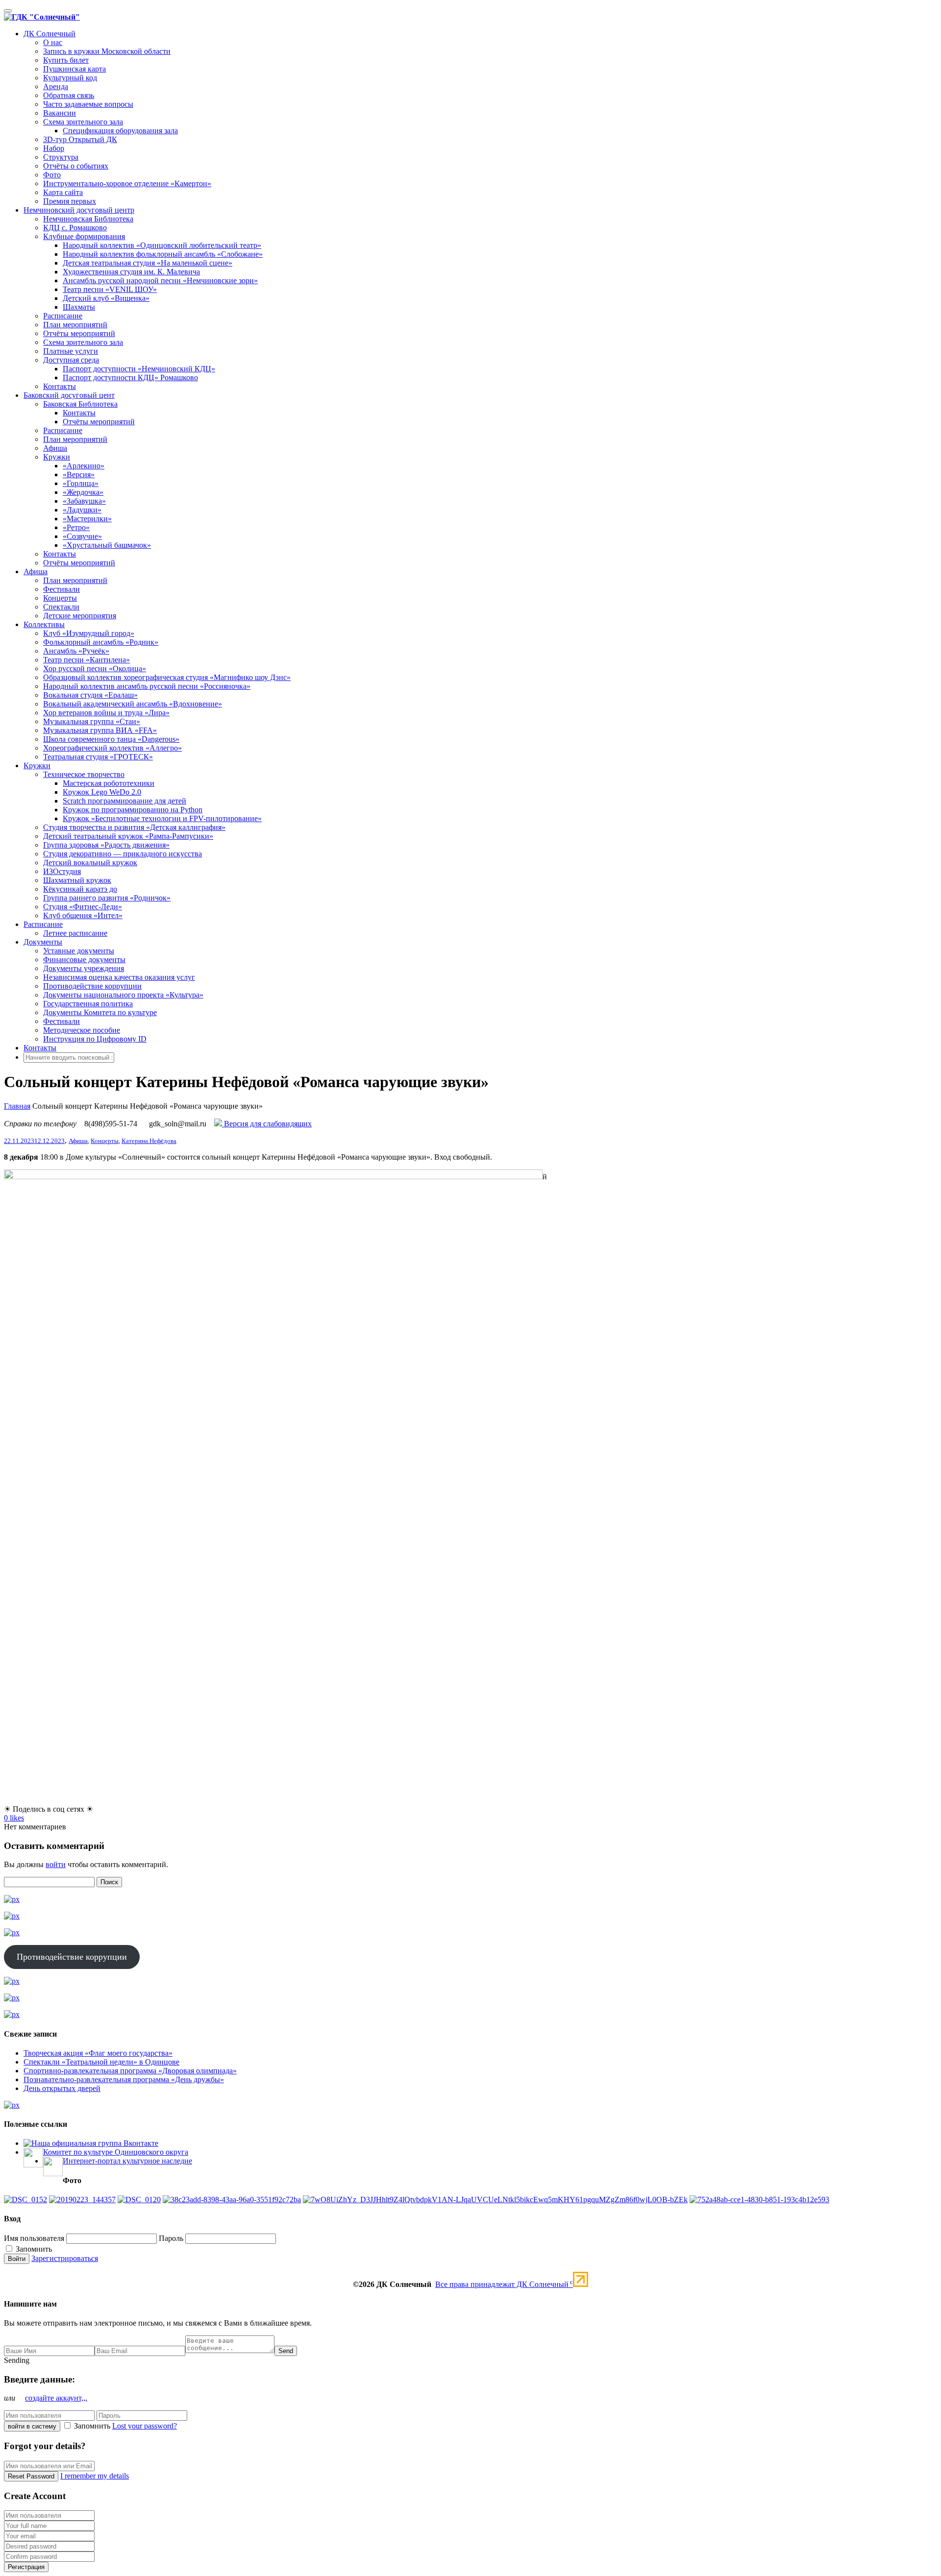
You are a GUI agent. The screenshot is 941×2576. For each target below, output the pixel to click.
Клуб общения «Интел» (83, 915)
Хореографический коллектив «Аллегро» (112, 748)
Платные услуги (71, 351)
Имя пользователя (34, 2238)
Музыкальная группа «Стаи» (92, 721)
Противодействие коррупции (92, 986)
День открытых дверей (62, 2088)
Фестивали (62, 589)
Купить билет (66, 60)
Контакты (60, 386)
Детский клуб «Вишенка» (106, 298)
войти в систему (32, 2426)
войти (56, 1864)
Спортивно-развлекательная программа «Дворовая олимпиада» (130, 2071)
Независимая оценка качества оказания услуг (119, 977)
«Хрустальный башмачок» (107, 545)
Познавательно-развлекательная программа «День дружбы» (124, 2079)
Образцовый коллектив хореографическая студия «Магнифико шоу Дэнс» (167, 677)
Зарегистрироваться (65, 2258)
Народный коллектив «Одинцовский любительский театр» (162, 245)
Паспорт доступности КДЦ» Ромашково (130, 377)
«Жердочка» (83, 492)
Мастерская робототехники (109, 783)
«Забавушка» (84, 501)
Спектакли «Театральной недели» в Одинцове (101, 2062)
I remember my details (95, 2476)
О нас (53, 42)
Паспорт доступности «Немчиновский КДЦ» (139, 369)
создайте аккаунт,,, (56, 2398)
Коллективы (44, 624)
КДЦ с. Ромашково (75, 228)
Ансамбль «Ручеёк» (76, 651)
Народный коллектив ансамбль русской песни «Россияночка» (147, 686)
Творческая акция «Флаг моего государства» (98, 2053)
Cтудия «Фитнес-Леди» (83, 907)
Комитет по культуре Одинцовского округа (116, 2152)
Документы (43, 942)
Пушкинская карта (74, 69)
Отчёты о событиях (76, 166)
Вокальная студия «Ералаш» (90, 695)
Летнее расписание (75, 933)
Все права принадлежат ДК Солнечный (504, 2284)
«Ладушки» (82, 510)
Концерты (60, 598)
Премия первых (70, 201)
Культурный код (70, 78)
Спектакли (61, 607)
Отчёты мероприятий (79, 333)
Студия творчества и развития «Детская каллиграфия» (134, 827)
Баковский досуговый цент (69, 395)
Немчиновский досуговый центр (79, 210)
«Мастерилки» (87, 519)
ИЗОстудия (62, 871)
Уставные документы (79, 951)
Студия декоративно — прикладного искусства (123, 854)
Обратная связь (69, 95)
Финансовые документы (84, 960)
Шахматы (79, 307)
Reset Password (31, 2476)
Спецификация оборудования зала (120, 131)
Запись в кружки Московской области (107, 51)
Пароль (171, 2238)
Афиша (55, 448)
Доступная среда (71, 360)
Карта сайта (63, 192)
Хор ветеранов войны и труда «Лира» (106, 713)
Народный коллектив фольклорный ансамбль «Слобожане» (163, 254)
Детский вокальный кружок (90, 863)
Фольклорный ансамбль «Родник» (101, 642)
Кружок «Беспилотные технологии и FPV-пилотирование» (162, 818)
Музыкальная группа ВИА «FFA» (100, 730)
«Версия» (79, 474)
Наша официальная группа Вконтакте (95, 2143)
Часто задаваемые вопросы (88, 104)
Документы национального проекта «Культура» (123, 995)
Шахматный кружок (77, 880)
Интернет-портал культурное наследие (127, 2161)
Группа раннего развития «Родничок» (107, 898)
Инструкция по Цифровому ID (95, 1039)
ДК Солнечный (50, 34)
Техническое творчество (84, 774)
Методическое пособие (82, 1030)
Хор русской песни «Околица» (95, 668)
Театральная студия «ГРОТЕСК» (98, 757)
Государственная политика (88, 1004)
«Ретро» (76, 527)
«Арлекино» (84, 466)
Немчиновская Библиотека (88, 219)
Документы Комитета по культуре (100, 1012)
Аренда (56, 86)
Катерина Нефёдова (149, 1141)
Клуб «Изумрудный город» (89, 633)
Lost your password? (145, 2426)
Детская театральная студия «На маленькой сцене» (148, 263)
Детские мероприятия (80, 616)
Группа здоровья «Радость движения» (106, 845)
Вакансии (60, 113)
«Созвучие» (82, 536)
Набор (54, 148)
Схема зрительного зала (83, 122)
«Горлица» (81, 483)
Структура (61, 157)
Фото (52, 175)
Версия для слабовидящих (267, 1124)
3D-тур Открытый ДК (80, 139)
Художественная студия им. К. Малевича (131, 272)
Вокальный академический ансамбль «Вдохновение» (133, 704)
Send (286, 2351)
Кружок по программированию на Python (133, 810)
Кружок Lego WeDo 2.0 (102, 792)
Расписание (63, 316)
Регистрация (26, 2567)
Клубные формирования (84, 236)
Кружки (57, 457)
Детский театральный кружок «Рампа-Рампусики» (128, 836)
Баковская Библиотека (80, 404)
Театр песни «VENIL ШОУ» (110, 289)
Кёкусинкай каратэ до (80, 889)
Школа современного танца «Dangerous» (111, 739)
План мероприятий (75, 325)
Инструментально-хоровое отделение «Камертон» (127, 183)
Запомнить (33, 2249)
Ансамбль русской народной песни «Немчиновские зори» (160, 280)
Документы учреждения (84, 968)
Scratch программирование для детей (124, 801)
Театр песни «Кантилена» (87, 660)
